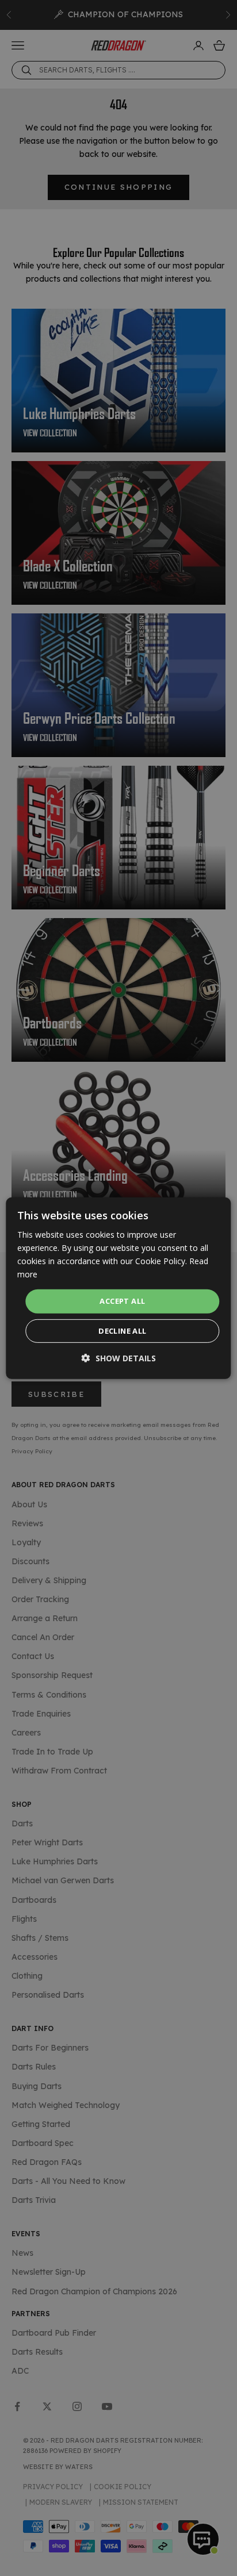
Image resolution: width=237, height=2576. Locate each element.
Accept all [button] (122, 1301)
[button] (119, 1358)
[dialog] (118, 1288)
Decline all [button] (122, 1331)
